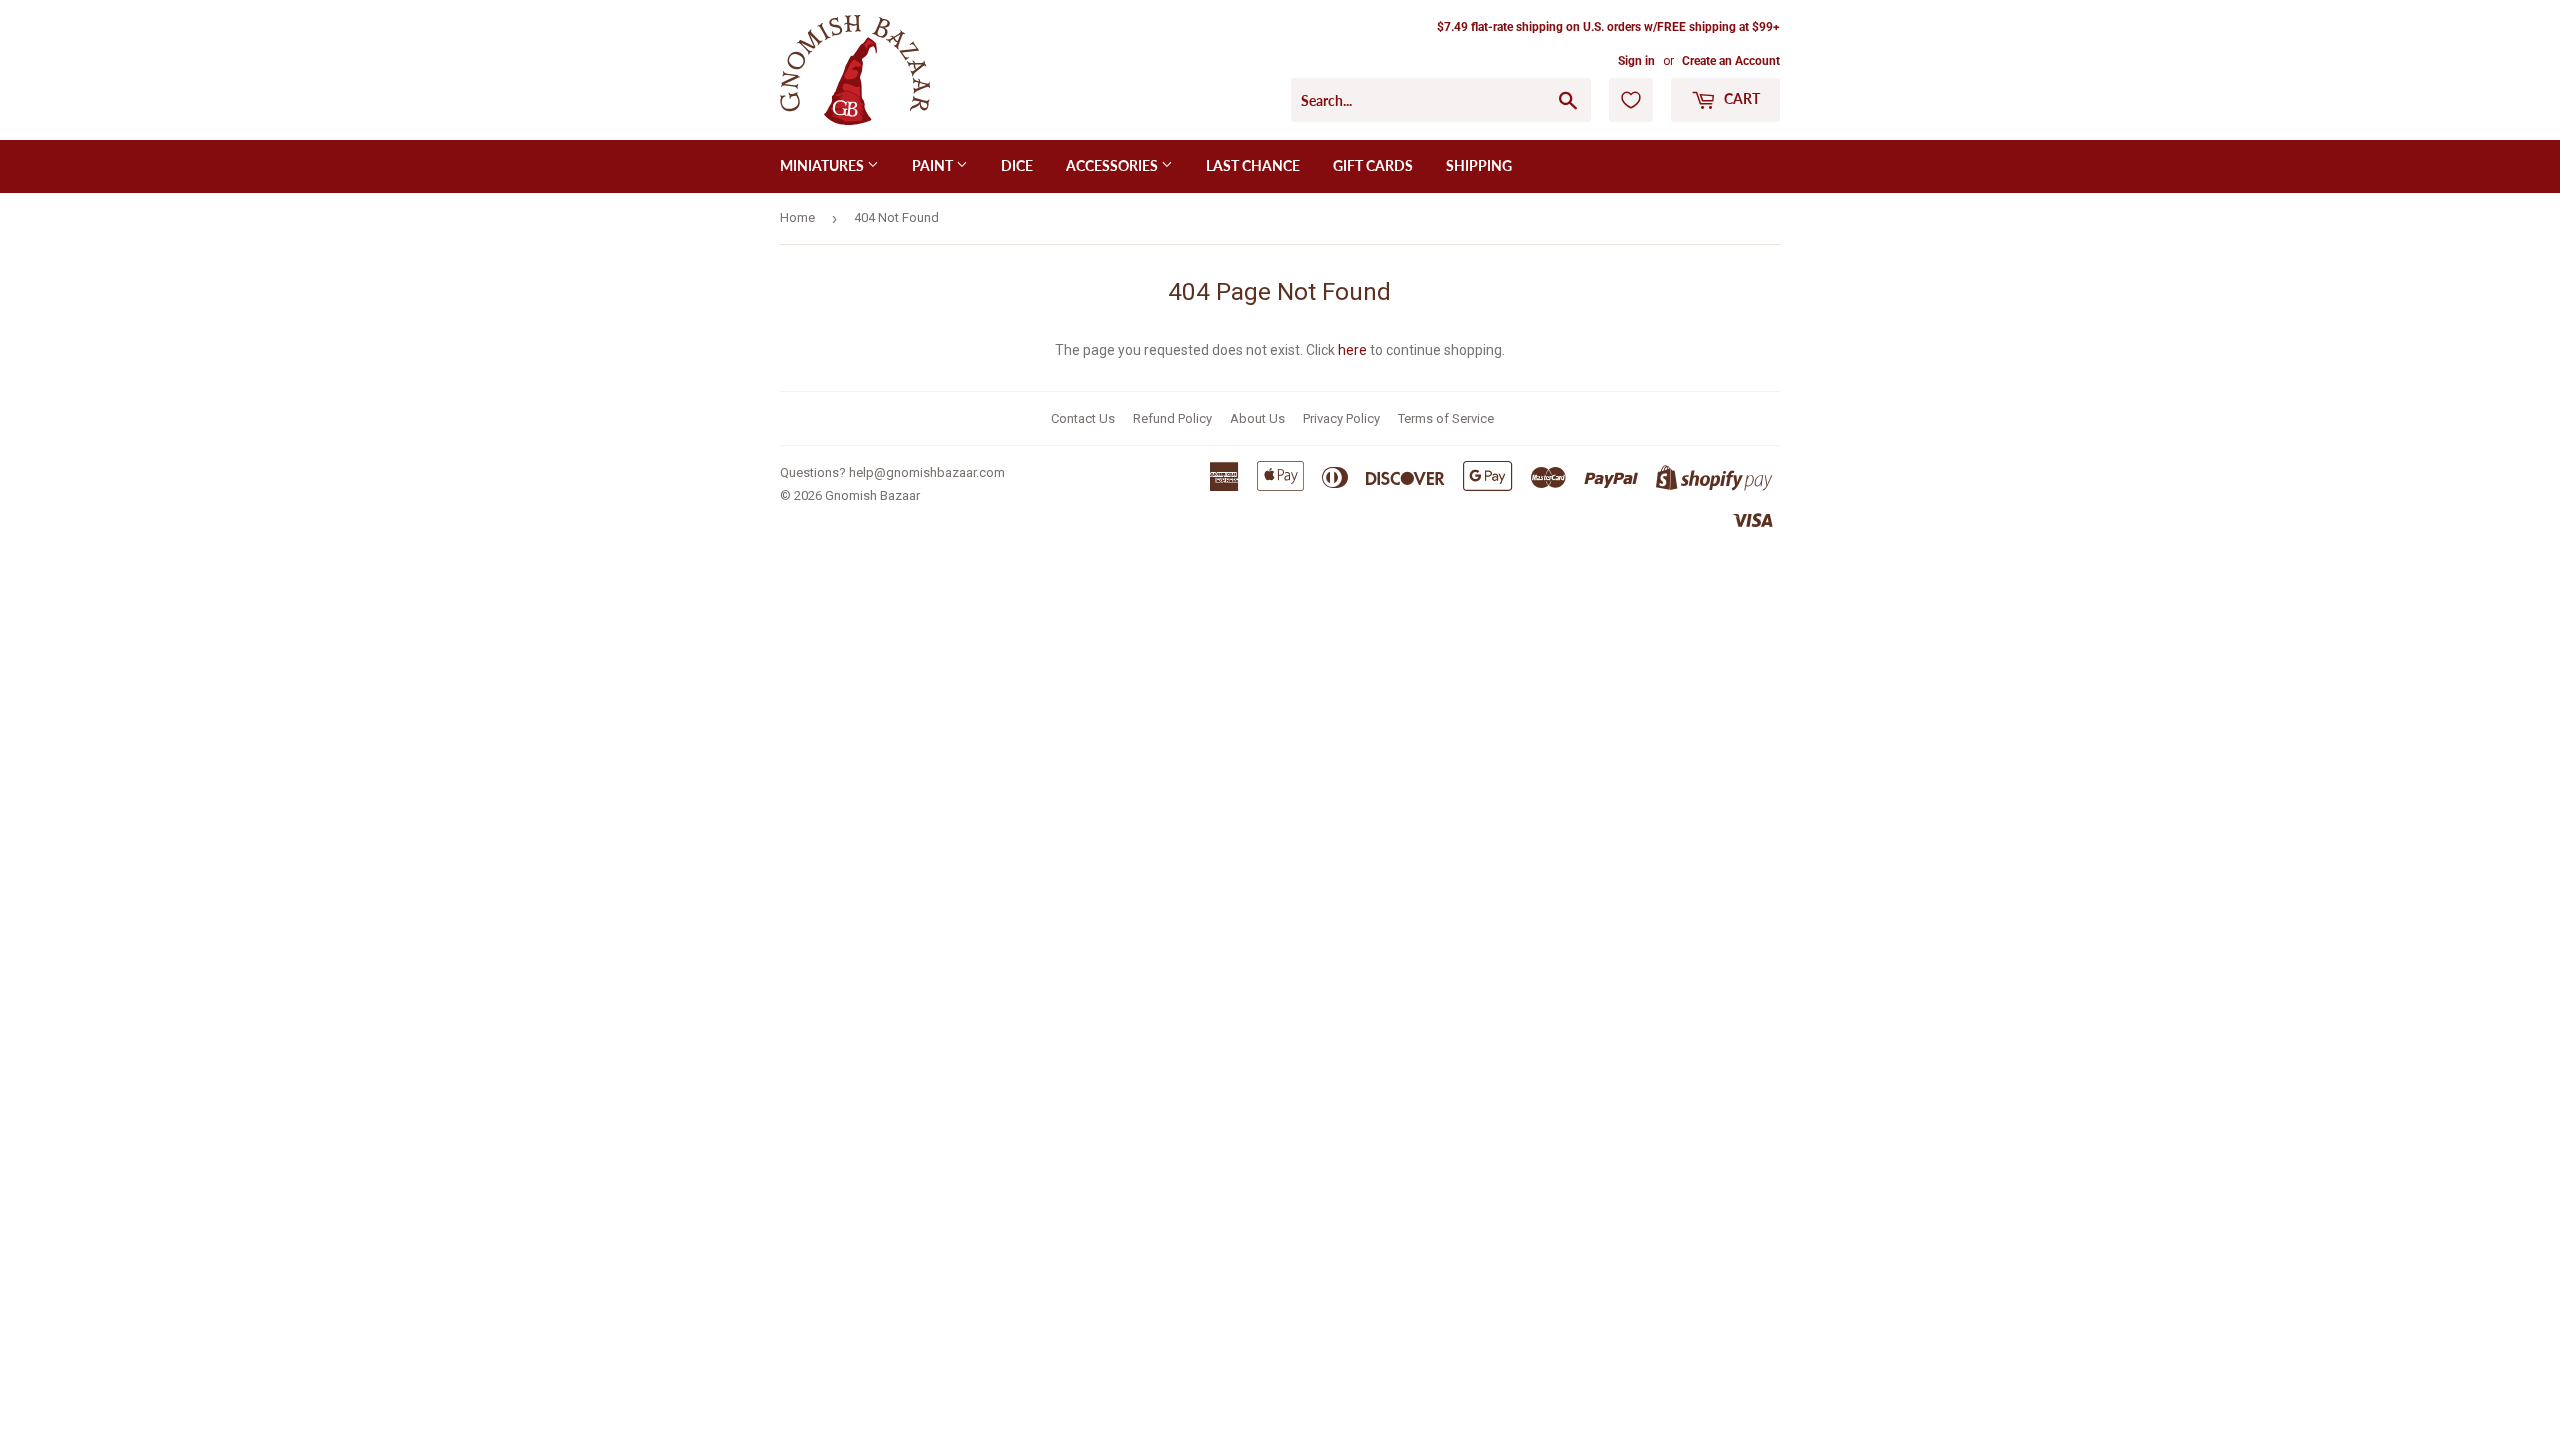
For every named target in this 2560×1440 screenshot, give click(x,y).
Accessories (1113, 165)
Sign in (1636, 61)
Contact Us (1083, 418)
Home (797, 217)
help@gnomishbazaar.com (927, 472)
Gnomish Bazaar (872, 495)
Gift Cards (1373, 165)
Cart (1740, 98)
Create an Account (1731, 61)
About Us (1257, 418)
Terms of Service (1446, 418)
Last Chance (1253, 165)
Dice (1017, 165)
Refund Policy (1172, 418)
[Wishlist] (1631, 100)
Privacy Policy (1341, 418)
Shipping (1479, 165)
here (1352, 350)
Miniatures (823, 165)
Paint (934, 165)
